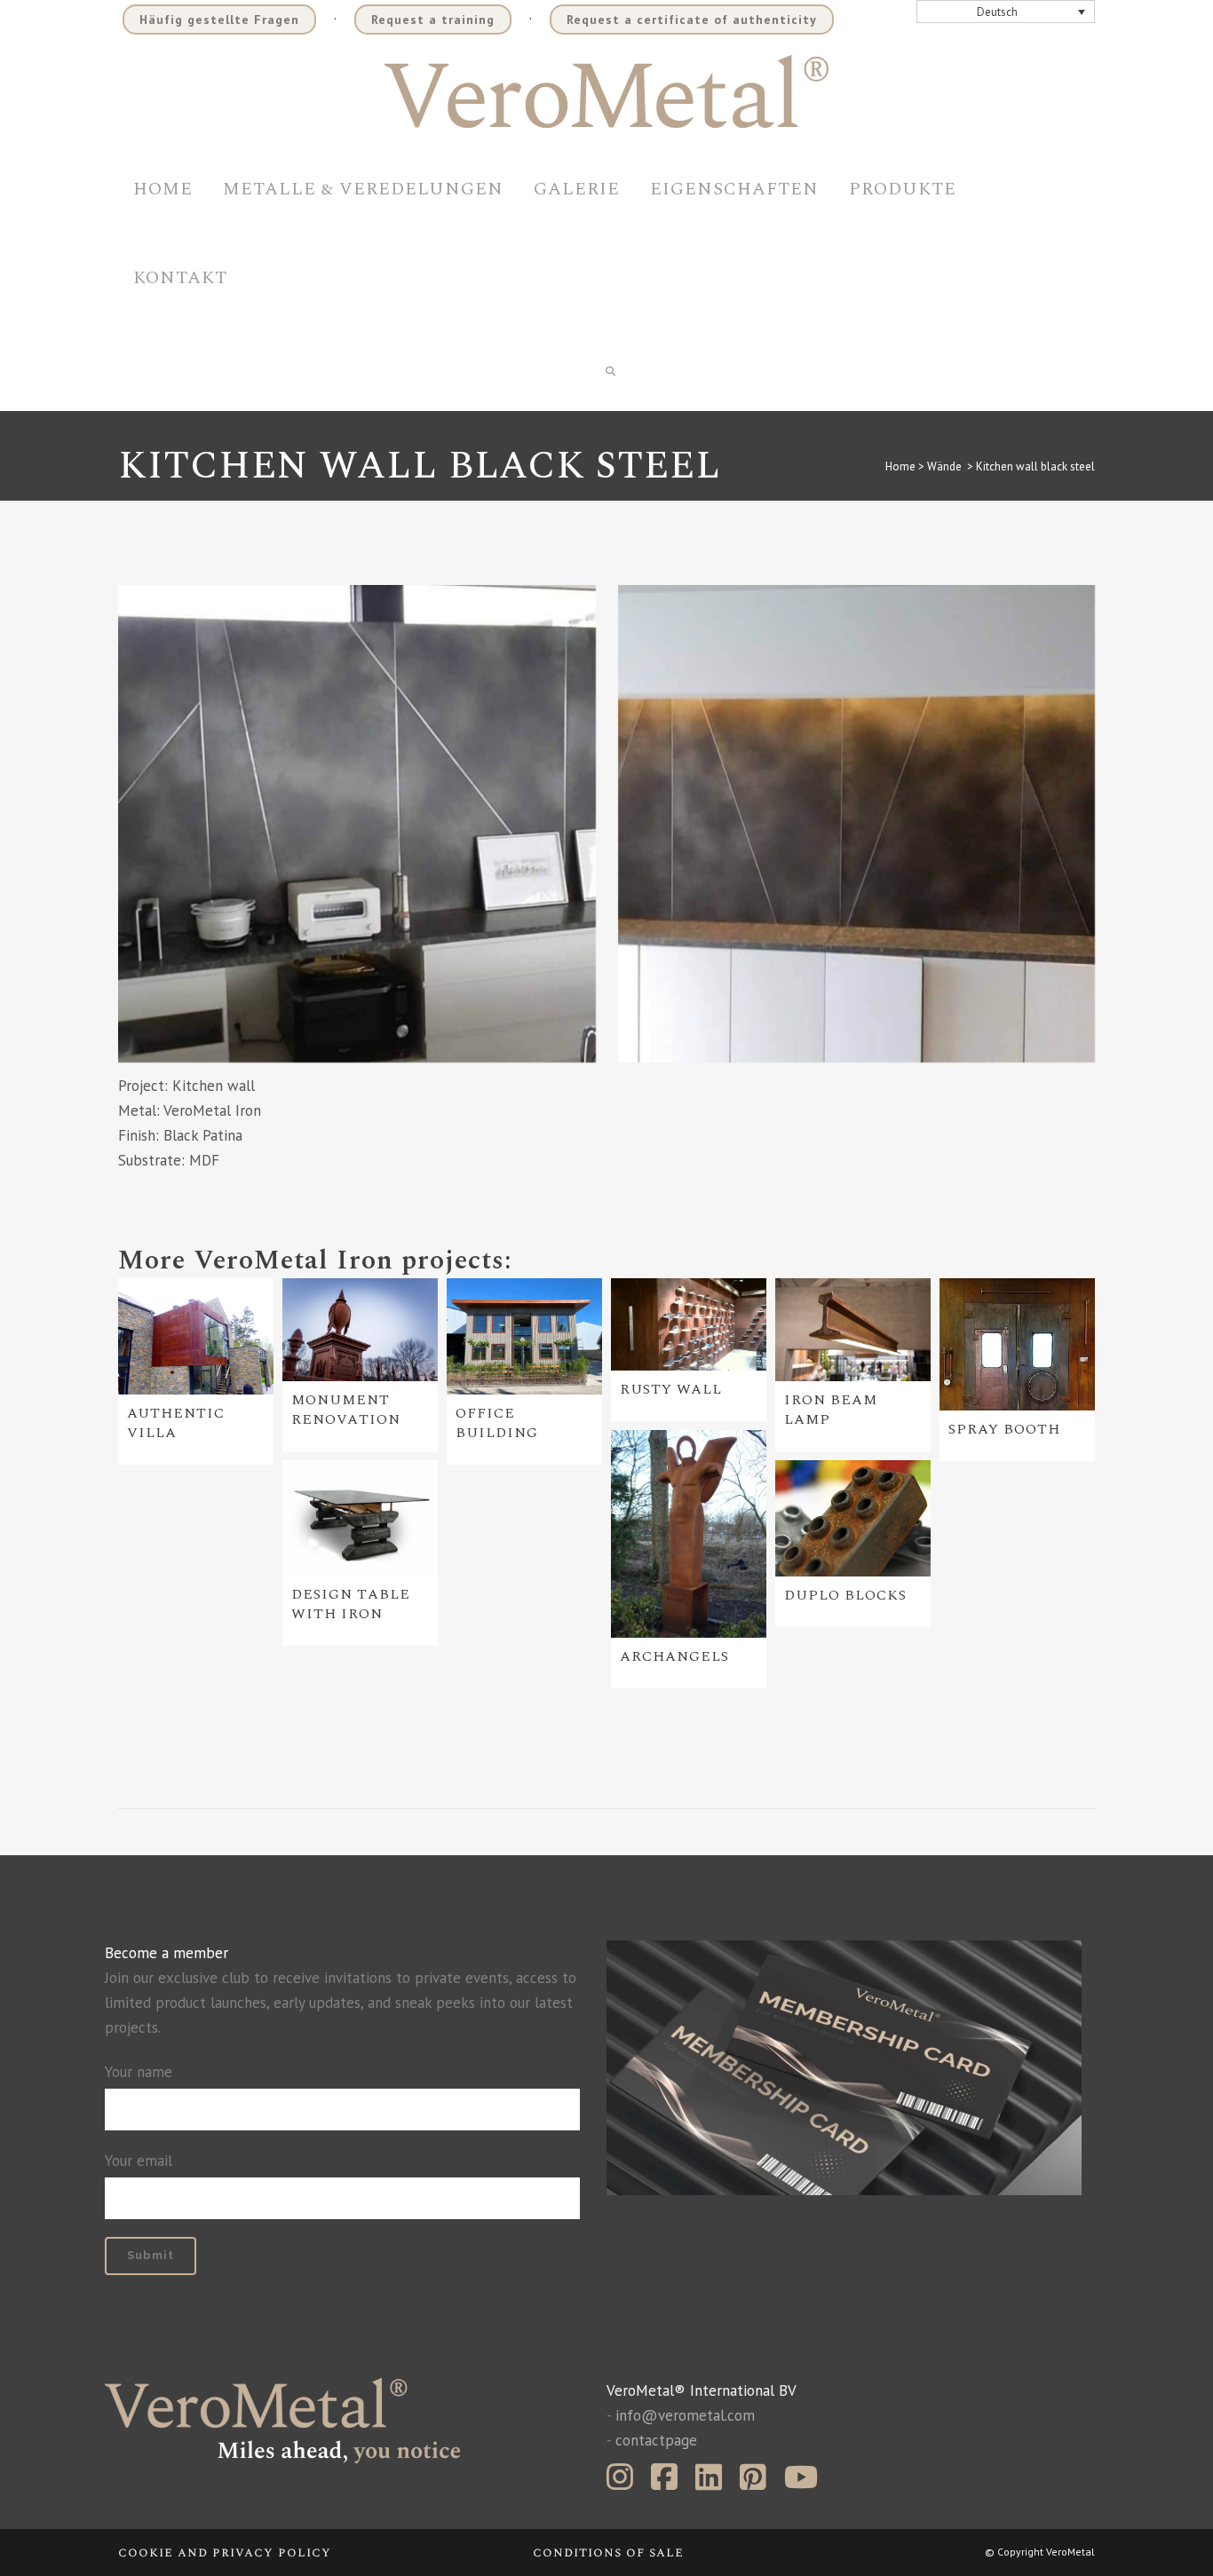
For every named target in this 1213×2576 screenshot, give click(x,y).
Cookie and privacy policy (225, 2552)
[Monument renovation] (360, 1330)
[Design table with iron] (360, 1517)
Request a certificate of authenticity (692, 20)
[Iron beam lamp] (853, 1330)
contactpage (656, 2440)
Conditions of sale (608, 2552)
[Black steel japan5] (357, 824)
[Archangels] (689, 1533)
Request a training (433, 20)
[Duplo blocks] (853, 1518)
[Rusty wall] (689, 1325)
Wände (944, 466)
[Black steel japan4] (857, 824)
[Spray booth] (1017, 1344)
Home (900, 466)
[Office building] (524, 1336)
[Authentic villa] (196, 1336)
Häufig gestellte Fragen (219, 20)
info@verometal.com (685, 2415)
